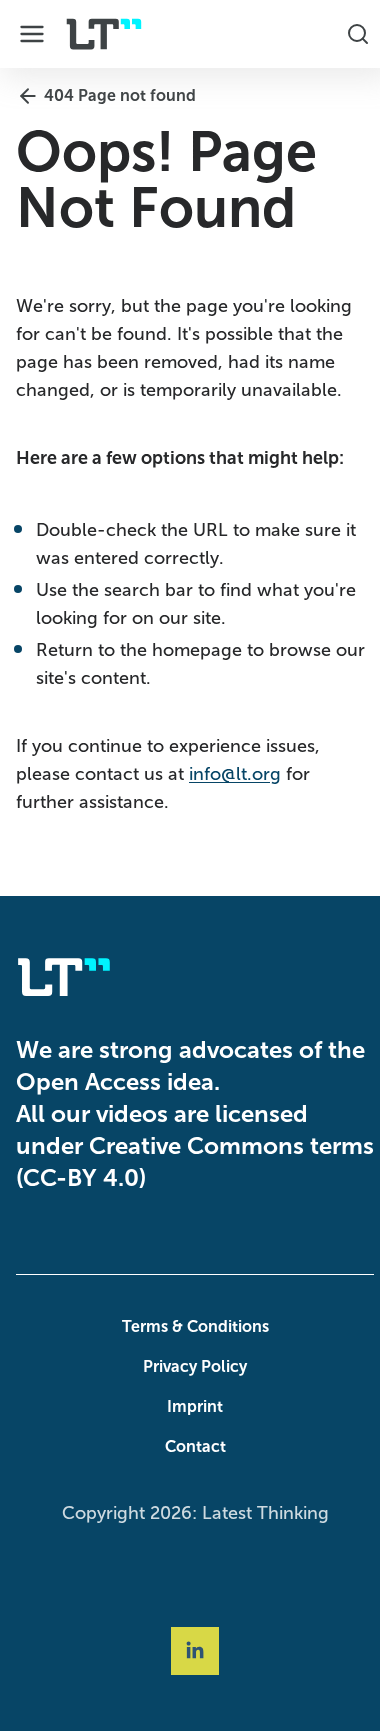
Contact (190, 1446)
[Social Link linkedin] (190, 1651)
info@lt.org (235, 774)
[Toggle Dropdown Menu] (32, 34)
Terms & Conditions (190, 1326)
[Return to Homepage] (104, 34)
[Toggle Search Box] (348, 34)
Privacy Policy (190, 1366)
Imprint (190, 1406)
